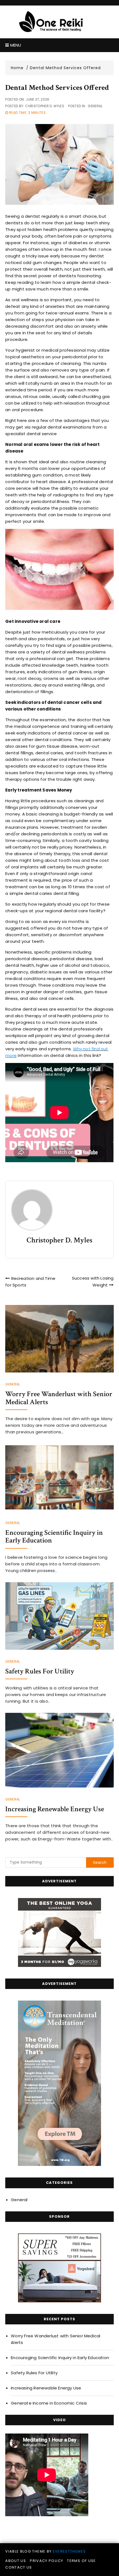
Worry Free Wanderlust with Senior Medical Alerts (59, 1398)
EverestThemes (69, 2551)
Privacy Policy (46, 2561)
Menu (15, 45)
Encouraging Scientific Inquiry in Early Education (54, 1537)
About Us (16, 2561)
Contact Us (19, 2567)
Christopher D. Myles (45, 106)
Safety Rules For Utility (40, 1671)
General (95, 106)
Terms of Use (81, 2561)
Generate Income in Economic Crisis (49, 2403)
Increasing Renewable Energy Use (55, 1809)
